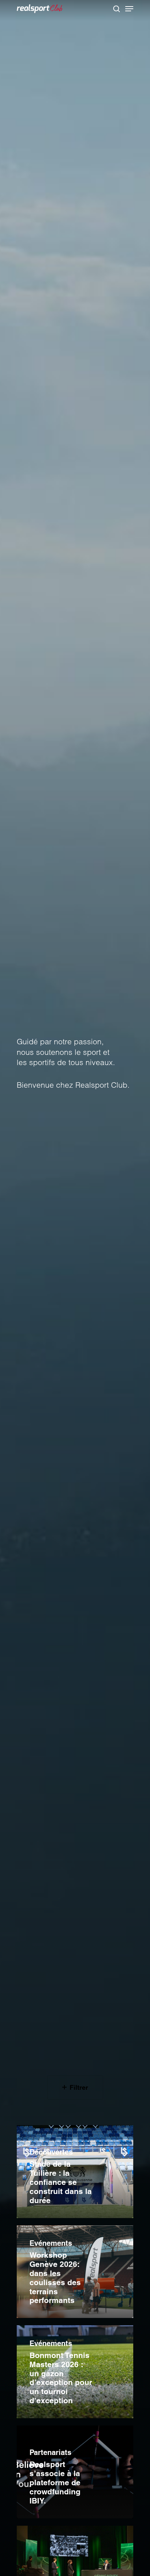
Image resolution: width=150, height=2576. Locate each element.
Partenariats (50, 2452)
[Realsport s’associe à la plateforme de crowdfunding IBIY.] (75, 2472)
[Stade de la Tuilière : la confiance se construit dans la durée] (75, 2172)
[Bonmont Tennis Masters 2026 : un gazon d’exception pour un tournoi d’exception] (75, 2372)
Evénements (51, 2243)
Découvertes (51, 2152)
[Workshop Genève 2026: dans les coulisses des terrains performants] (75, 2272)
